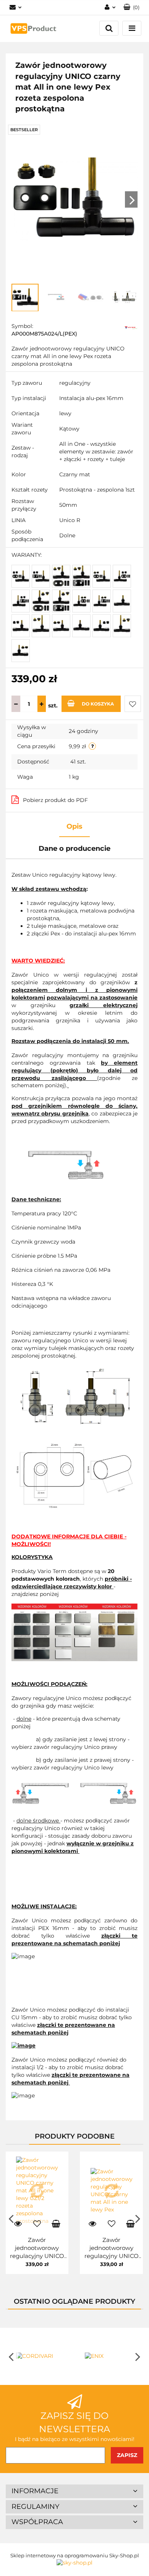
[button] (74, 2491)
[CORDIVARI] (40, 2356)
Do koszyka (98, 704)
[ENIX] (109, 2356)
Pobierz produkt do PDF (55, 800)
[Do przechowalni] (133, 704)
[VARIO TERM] (131, 327)
